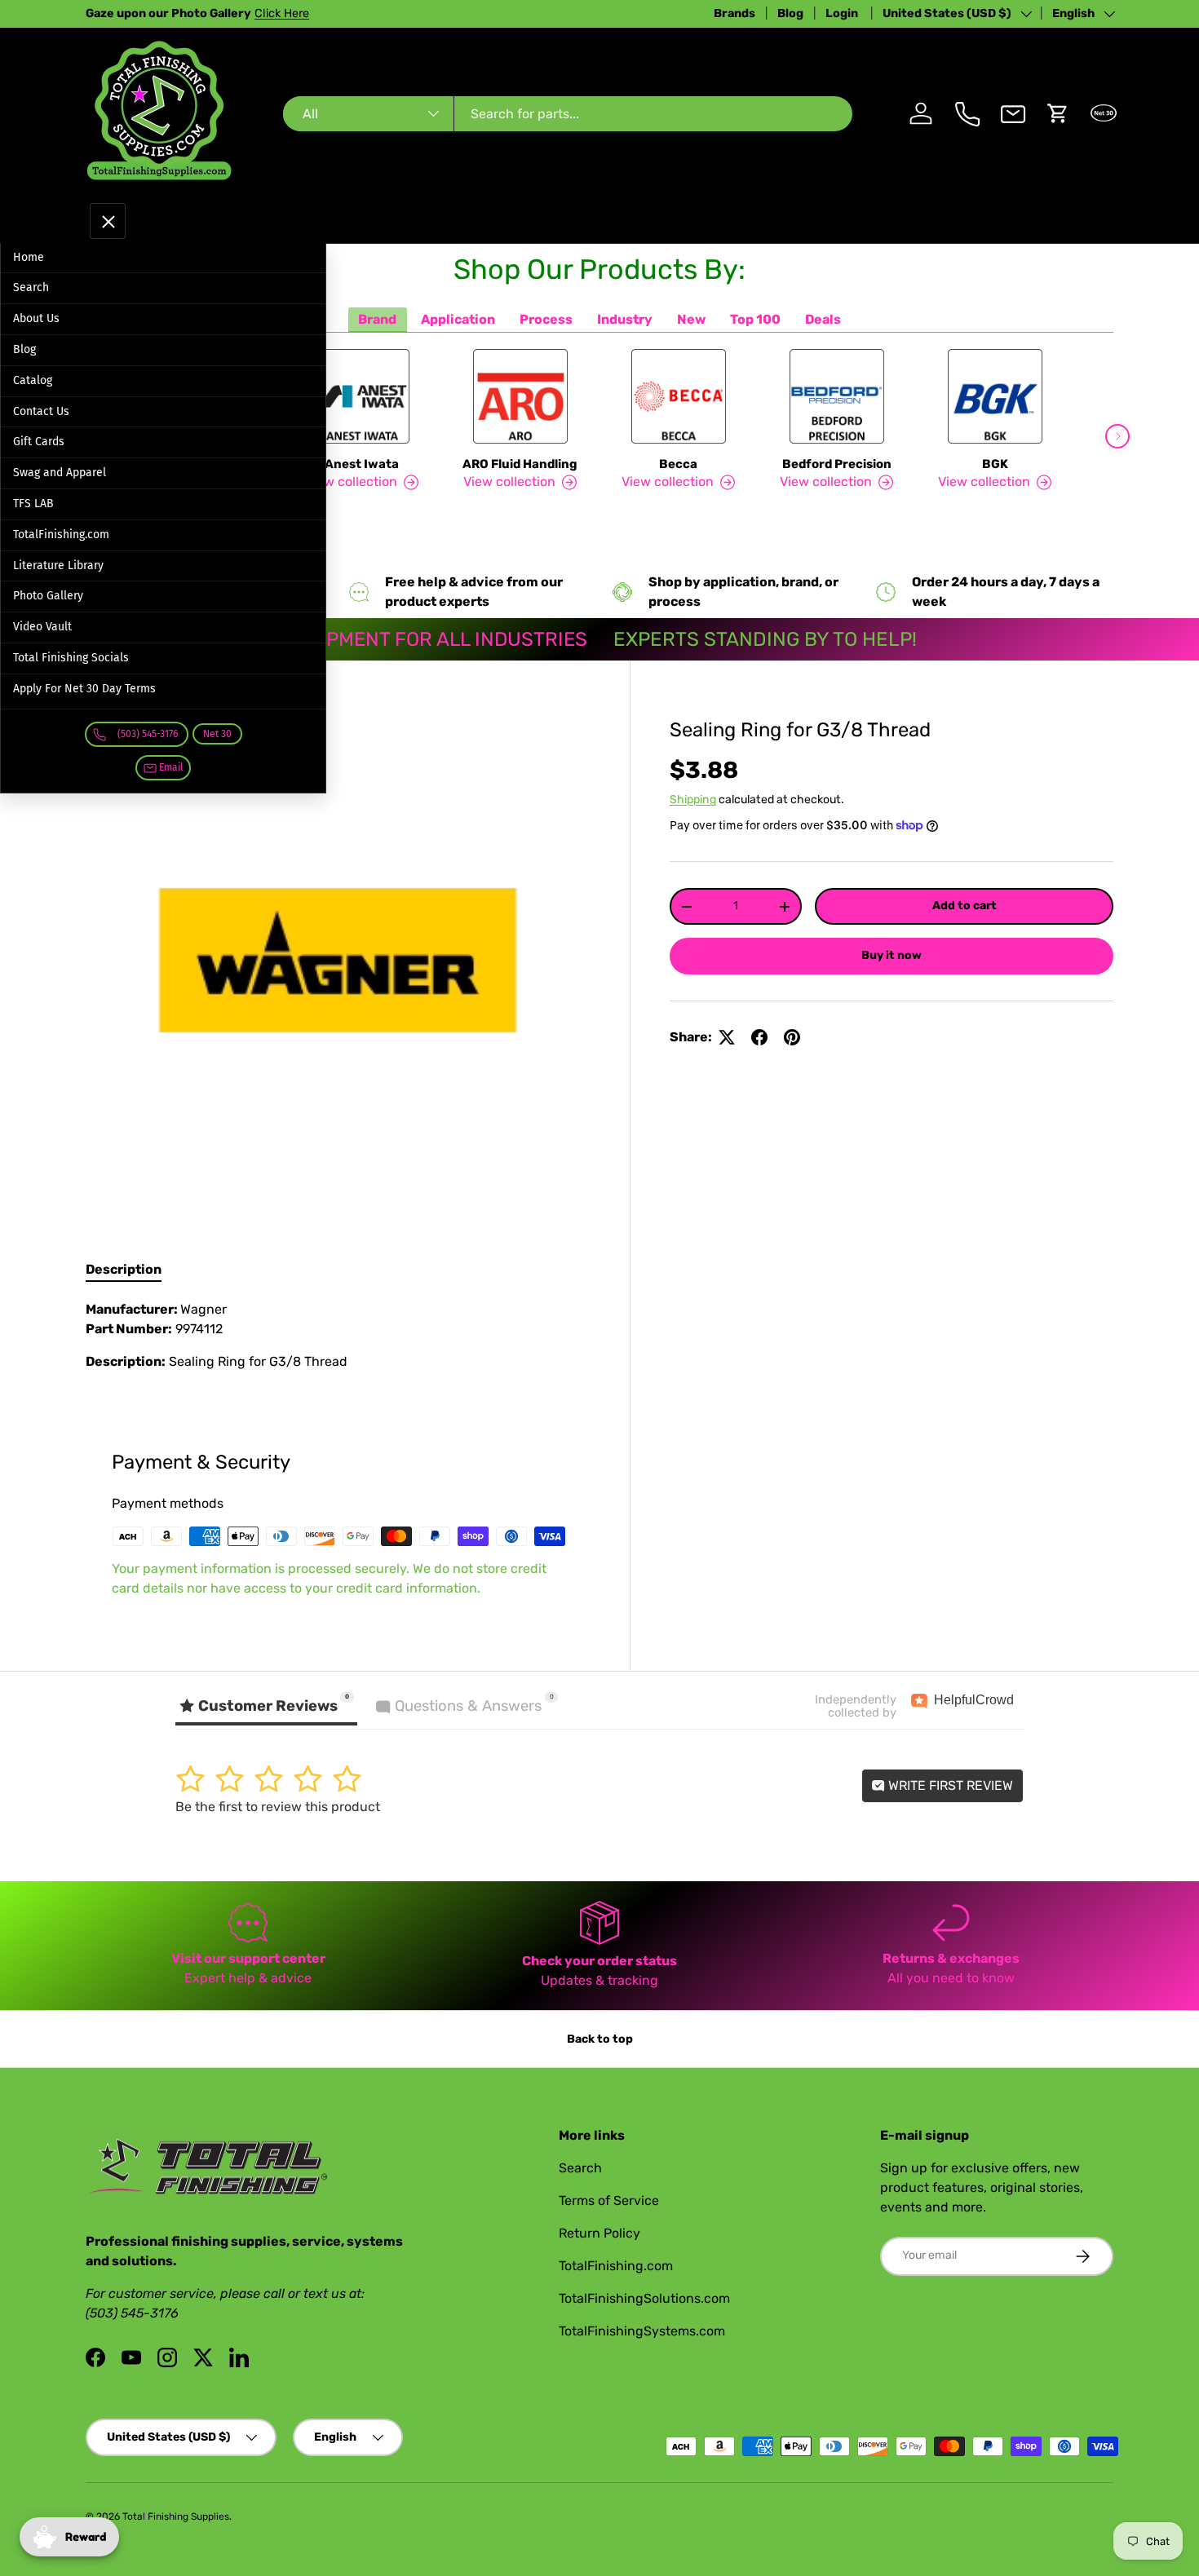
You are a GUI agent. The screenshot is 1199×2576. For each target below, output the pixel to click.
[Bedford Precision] (837, 396)
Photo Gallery (48, 596)
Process (546, 319)
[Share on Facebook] (759, 1037)
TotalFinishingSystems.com (642, 2331)
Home (29, 257)
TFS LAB (33, 504)
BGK (995, 464)
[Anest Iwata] (362, 396)
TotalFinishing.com (61, 535)
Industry (625, 319)
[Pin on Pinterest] (792, 1037)
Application (458, 319)
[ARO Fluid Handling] (520, 396)
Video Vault (42, 627)
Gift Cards (39, 442)
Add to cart (965, 906)
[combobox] (567, 114)
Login (843, 13)
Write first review (949, 1785)
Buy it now (892, 955)
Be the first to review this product (278, 1807)
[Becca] (679, 396)
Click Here (282, 13)
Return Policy (599, 2233)
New (691, 319)
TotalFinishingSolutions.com (644, 2298)
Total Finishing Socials (71, 658)
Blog (790, 13)
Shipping (693, 800)
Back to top (600, 2039)
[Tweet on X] (727, 1037)
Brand (377, 319)
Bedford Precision (837, 464)
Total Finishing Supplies (176, 2516)
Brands (734, 13)
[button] (1058, 113)
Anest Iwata (362, 464)
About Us (36, 318)
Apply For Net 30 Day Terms (84, 689)
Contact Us (41, 411)
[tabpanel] (338, 1342)
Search (31, 287)
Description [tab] (124, 1269)
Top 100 (755, 319)
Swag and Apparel (60, 473)
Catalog (33, 380)
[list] (338, 960)
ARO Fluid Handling (520, 464)
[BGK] (995, 396)
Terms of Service (609, 2200)
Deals (823, 319)
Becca (678, 464)
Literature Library (58, 566)
